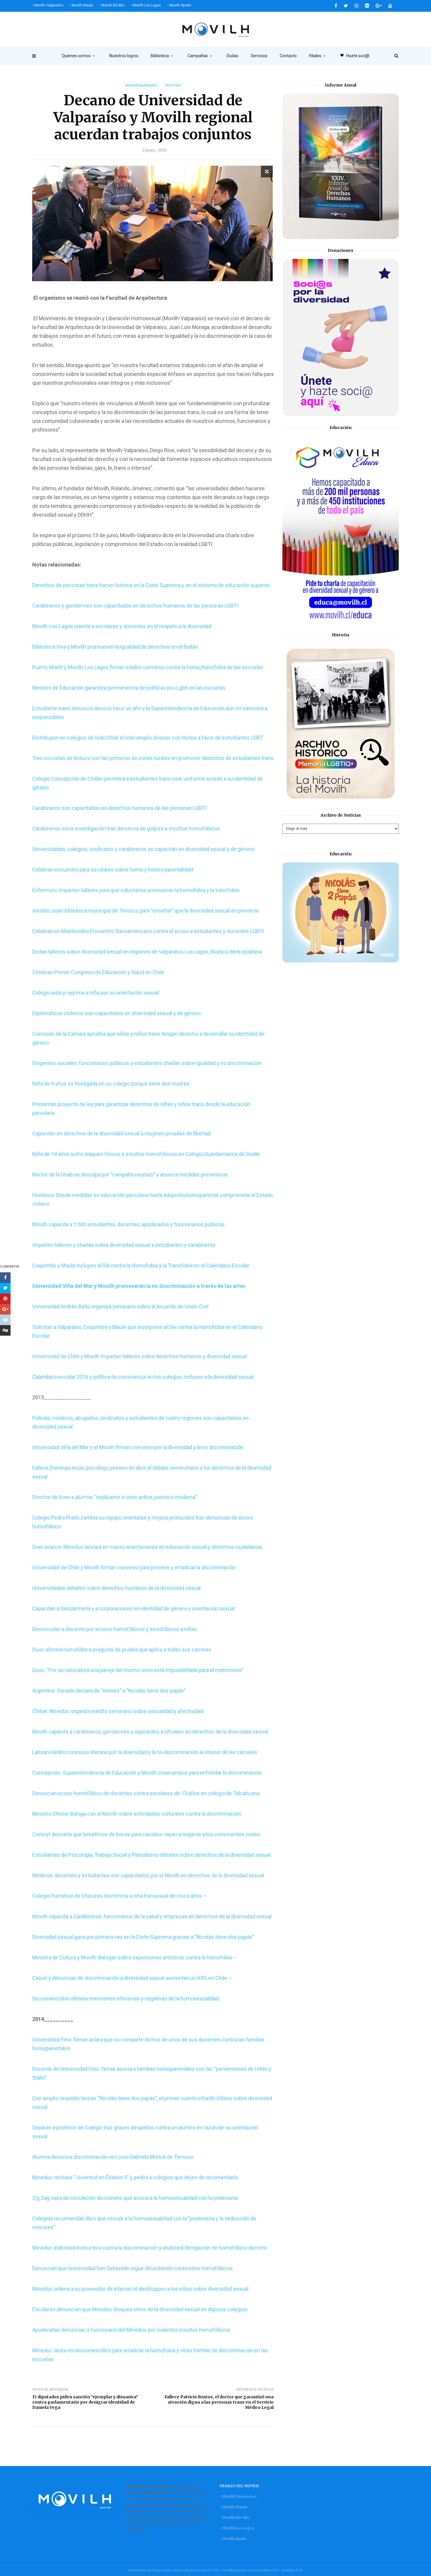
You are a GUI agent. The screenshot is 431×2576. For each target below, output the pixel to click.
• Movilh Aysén (179, 5)
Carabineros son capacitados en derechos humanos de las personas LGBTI (119, 808)
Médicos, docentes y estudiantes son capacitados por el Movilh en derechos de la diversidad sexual (148, 1875)
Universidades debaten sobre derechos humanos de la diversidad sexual (116, 1588)
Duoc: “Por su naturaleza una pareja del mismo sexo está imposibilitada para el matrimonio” (138, 1670)
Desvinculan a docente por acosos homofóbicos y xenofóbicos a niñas (114, 1629)
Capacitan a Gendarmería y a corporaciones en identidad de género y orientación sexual (133, 1608)
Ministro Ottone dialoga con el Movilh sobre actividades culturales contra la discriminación (137, 1814)
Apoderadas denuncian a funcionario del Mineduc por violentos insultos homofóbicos (131, 2330)
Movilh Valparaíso (141, 85)
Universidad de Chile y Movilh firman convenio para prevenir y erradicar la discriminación (134, 1567)
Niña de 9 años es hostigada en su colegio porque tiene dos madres (111, 1084)
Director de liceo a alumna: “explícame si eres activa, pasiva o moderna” (114, 1497)
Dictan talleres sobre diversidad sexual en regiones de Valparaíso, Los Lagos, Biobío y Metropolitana (147, 952)
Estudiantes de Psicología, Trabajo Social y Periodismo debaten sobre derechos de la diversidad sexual (151, 1855)
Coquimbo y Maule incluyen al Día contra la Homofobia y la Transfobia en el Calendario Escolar (141, 1265)
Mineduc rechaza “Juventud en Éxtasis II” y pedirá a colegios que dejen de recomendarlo (135, 2177)
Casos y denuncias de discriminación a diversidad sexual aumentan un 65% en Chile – (132, 1978)
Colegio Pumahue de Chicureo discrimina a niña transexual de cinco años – (119, 1896)
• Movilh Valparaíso (48, 5)
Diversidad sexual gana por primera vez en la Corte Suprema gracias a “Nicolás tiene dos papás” (143, 1937)
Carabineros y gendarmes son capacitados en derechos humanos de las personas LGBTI (135, 606)
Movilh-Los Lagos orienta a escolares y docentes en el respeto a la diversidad (122, 626)
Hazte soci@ (355, 56)
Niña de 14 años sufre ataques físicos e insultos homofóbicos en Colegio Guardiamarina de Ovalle (146, 1154)
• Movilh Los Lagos (146, 5)
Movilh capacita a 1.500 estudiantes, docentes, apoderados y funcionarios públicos (128, 1224)
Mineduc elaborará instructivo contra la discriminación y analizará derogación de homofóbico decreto (149, 2248)
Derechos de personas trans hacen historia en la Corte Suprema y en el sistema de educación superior (151, 585)
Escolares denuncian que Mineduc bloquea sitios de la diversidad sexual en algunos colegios (140, 2309)
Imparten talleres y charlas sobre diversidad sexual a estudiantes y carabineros (124, 1245)
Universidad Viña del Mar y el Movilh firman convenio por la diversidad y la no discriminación (138, 1447)
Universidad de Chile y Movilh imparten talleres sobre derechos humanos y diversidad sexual (140, 1356)
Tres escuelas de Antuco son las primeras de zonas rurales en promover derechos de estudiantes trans (153, 758)
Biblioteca (160, 56)
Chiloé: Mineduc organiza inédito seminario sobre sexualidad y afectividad (118, 1711)
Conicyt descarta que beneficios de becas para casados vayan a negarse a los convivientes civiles (146, 1834)
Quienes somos (76, 56)
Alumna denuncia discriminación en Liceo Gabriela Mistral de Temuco (113, 2157)
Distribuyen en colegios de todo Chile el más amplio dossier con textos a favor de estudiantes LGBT (148, 738)
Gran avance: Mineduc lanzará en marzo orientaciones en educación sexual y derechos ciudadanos (147, 1547)
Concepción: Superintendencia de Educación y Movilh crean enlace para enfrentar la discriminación (147, 1773)
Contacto (288, 56)
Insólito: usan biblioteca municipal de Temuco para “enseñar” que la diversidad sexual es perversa (145, 911)
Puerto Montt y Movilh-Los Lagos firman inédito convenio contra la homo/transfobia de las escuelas (148, 667)
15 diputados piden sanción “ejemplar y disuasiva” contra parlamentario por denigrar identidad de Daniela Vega (85, 2402)
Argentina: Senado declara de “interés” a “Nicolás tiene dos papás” (109, 1691)
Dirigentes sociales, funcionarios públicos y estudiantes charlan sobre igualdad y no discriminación (148, 1063)
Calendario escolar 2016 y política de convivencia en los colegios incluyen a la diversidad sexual (143, 1377)
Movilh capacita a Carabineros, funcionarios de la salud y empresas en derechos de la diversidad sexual (152, 1916)
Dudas (233, 56)
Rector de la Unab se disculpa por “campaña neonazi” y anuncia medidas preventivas (130, 1175)
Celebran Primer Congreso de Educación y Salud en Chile (99, 972)
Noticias (173, 85)
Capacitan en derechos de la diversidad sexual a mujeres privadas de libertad (121, 1133)
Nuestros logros (124, 56)
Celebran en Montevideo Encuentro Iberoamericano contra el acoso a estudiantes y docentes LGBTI (148, 931)
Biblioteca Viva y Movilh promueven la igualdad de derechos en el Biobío (115, 647)
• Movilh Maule (81, 5)
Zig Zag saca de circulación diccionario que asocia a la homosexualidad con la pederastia (135, 2198)
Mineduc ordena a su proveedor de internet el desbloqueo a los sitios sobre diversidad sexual (140, 2289)
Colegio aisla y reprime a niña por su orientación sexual (96, 993)
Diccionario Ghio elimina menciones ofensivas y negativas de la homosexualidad (125, 1998)
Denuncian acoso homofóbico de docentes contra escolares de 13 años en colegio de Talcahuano (146, 1793)
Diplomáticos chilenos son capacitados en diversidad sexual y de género (116, 1013)
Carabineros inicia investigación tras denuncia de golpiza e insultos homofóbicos (126, 829)
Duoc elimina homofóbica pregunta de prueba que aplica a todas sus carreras (122, 1650)
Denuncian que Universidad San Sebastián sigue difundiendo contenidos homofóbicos (133, 2268)
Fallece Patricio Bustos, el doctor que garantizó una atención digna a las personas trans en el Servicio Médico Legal (219, 2402)
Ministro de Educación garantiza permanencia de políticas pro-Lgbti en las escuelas (129, 688)
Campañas (198, 56)
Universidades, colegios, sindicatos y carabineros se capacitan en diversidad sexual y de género (143, 849)
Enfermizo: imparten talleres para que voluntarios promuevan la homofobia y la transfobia (136, 890)
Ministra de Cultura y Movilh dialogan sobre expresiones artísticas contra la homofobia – (134, 1957)
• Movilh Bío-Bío (112, 5)
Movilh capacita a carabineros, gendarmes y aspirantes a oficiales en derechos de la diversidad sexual (150, 1732)
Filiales (315, 56)
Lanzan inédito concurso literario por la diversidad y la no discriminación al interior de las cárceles (145, 1752)
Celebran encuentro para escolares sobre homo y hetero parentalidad (113, 870)
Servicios (259, 56)
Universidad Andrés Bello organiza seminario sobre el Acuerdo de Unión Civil (120, 1306)
